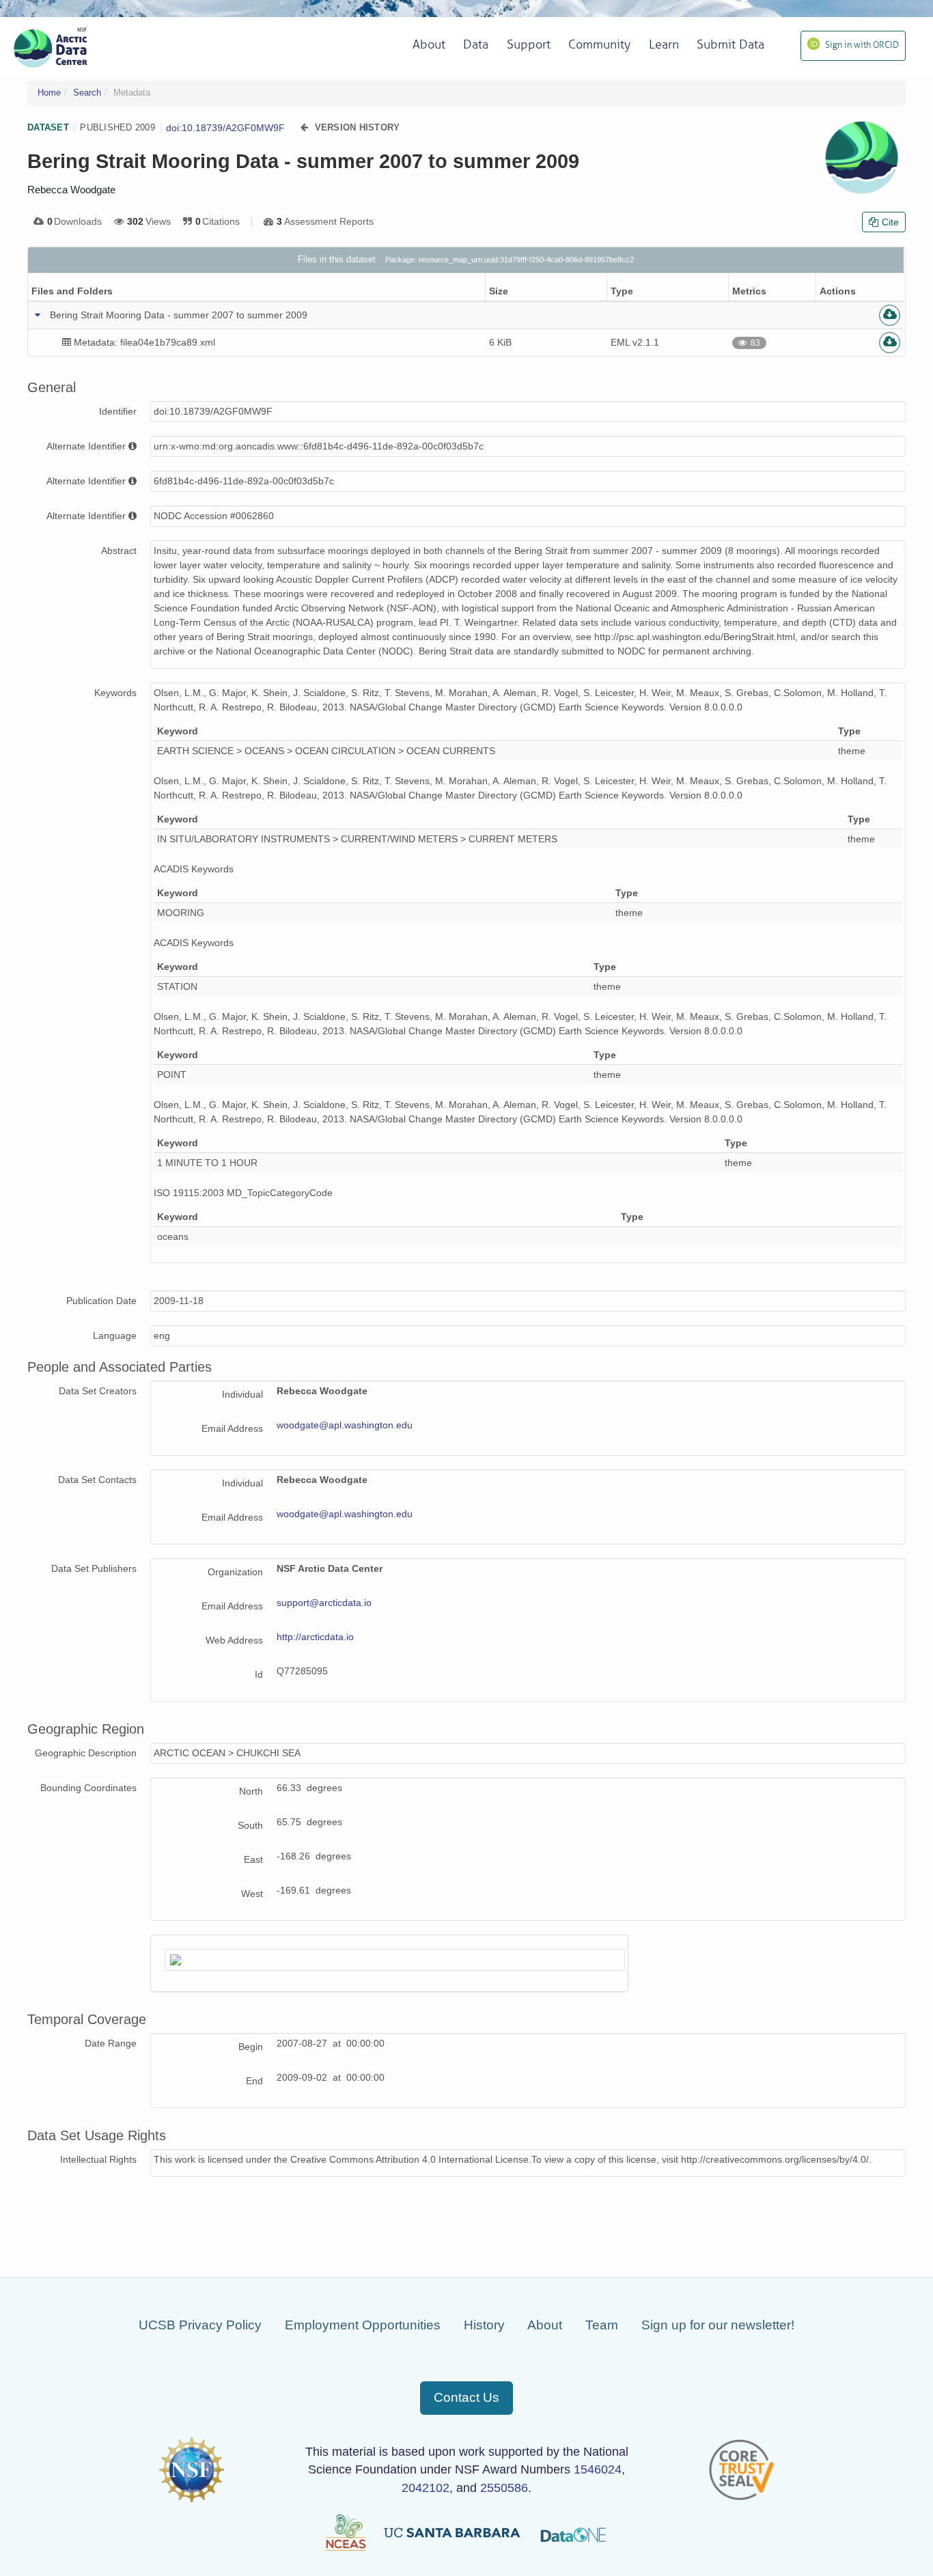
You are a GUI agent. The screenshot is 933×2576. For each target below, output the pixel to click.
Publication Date (101, 1301)
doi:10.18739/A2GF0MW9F (225, 128)
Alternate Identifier (86, 446)
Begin (251, 2047)
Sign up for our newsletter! (718, 2325)
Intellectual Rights (98, 2159)
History (484, 2325)
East (253, 1859)
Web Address (234, 1640)
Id (259, 1674)
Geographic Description (86, 1753)
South (250, 1825)
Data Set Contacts (97, 1480)
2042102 (426, 2488)
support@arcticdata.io (324, 1603)
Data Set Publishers (94, 1568)
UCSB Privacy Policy (200, 2325)
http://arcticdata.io (315, 1637)
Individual (242, 1394)
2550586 (504, 2488)
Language (115, 1335)
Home (49, 93)
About (545, 2325)
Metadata (132, 93)
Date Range (111, 2043)
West (252, 1894)
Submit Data (730, 44)
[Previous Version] (304, 127)
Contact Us (466, 2397)
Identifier (118, 411)
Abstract (119, 551)
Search (87, 93)
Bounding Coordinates (88, 1788)
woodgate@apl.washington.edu (345, 1425)
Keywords (115, 693)
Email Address (232, 1428)
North (251, 1791)
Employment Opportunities (363, 2325)
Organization (235, 1572)
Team (602, 2325)
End (254, 2081)
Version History (358, 127)
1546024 (598, 2469)
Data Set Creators (98, 1391)
